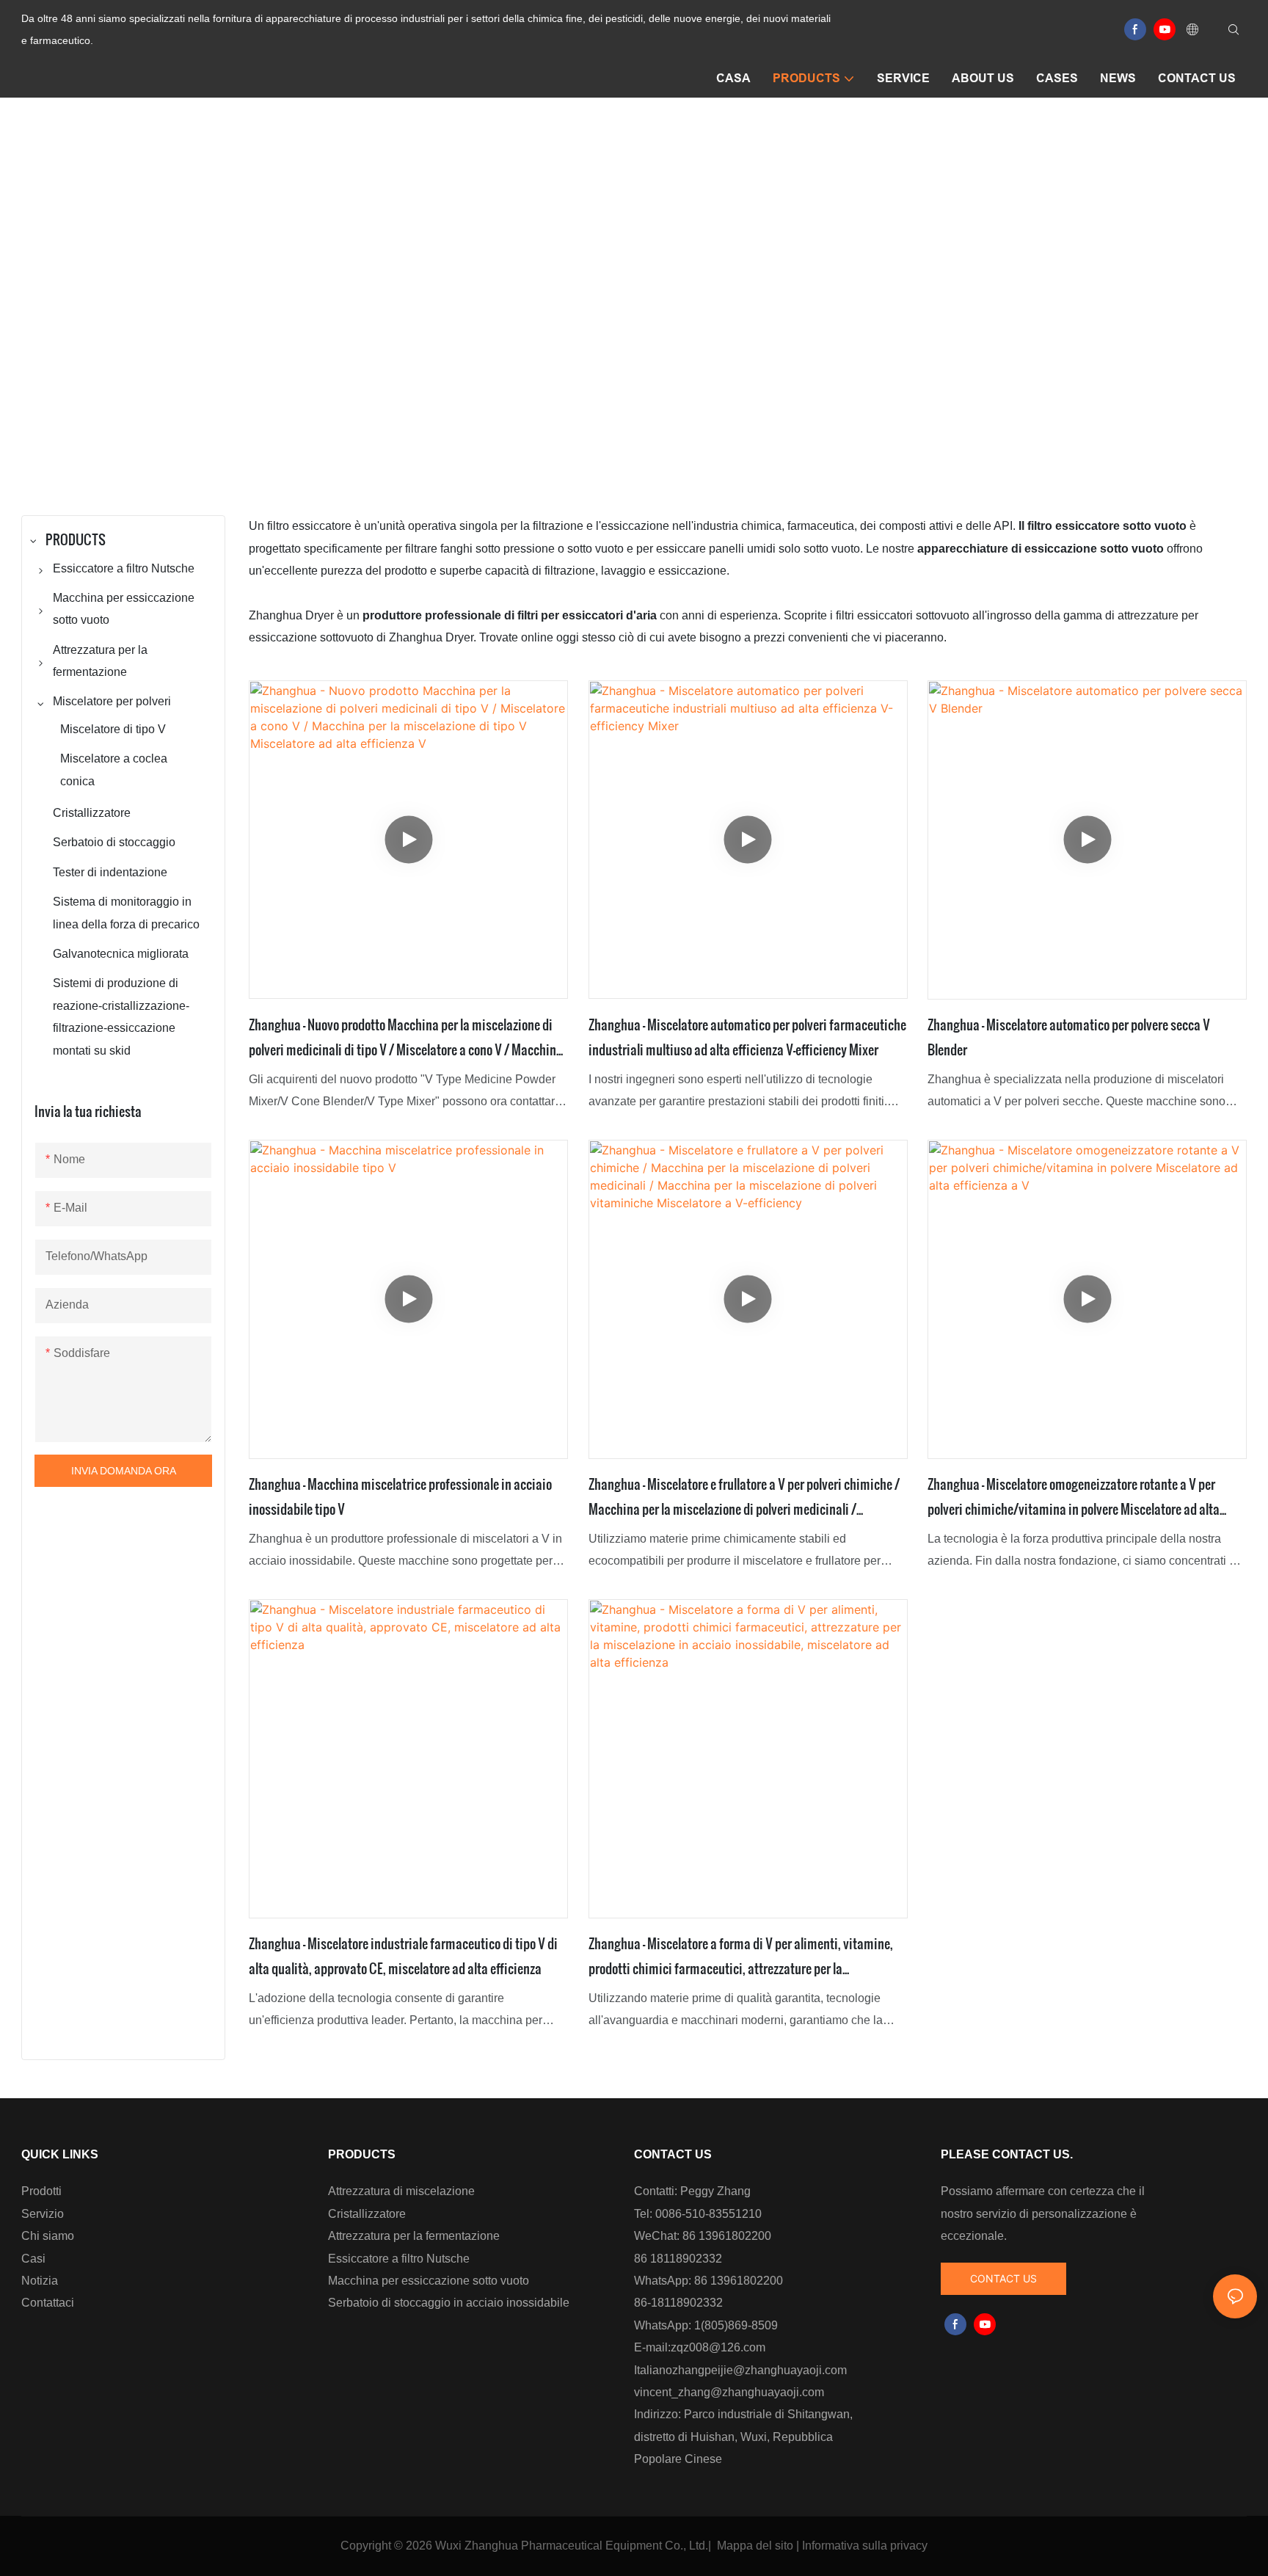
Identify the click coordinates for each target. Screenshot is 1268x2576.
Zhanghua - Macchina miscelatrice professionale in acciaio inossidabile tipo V (400, 1496)
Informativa (831, 2546)
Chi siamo (48, 2236)
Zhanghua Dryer (458, 319)
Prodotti (41, 2191)
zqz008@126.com (718, 2347)
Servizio (43, 2214)
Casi (33, 2259)
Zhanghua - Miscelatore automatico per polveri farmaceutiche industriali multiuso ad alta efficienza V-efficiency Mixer (747, 1037)
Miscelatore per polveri (665, 319)
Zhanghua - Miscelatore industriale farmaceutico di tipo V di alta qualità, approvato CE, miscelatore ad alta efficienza (403, 1955)
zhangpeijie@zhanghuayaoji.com (759, 2370)
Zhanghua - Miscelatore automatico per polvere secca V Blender (1069, 1037)
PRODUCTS (553, 319)
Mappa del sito (755, 2546)
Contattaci (48, 2303)
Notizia (40, 2281)
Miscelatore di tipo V (796, 319)
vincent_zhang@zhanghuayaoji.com (729, 2392)
